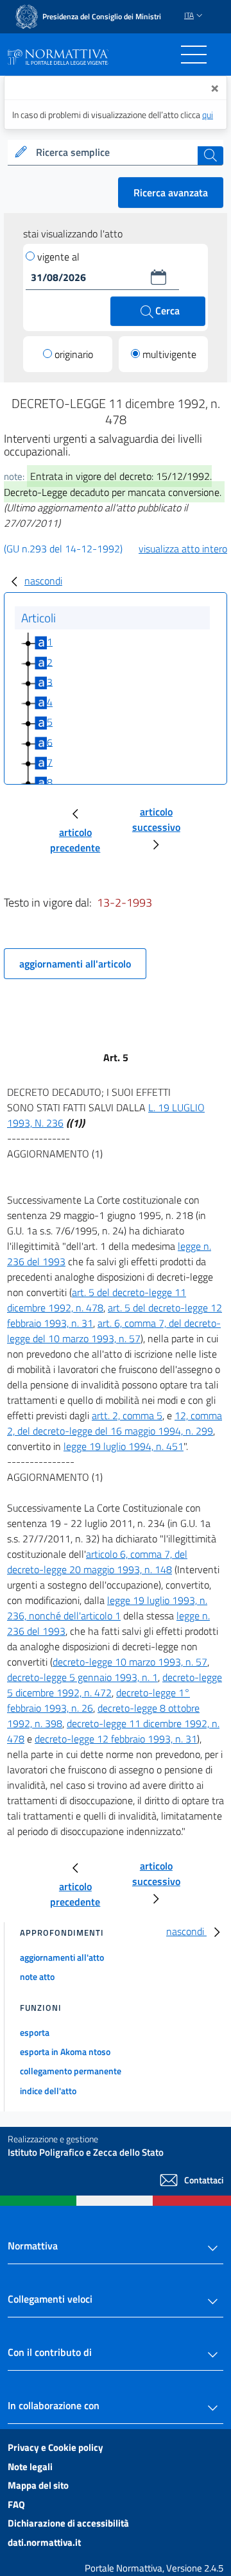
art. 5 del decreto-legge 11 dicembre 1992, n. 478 (97, 1300)
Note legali (30, 2467)
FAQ (16, 2504)
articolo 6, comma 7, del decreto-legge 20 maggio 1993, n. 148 (97, 1562)
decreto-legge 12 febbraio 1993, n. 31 (116, 1739)
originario (74, 354)
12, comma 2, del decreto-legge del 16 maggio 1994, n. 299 (115, 1423)
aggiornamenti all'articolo (75, 964)
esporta (35, 2032)
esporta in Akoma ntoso (65, 2051)
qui (208, 115)
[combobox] (116, 153)
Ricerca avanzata (171, 192)
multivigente (169, 354)
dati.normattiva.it (44, 2542)
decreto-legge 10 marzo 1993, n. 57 (130, 1662)
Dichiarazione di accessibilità (68, 2523)
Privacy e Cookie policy (56, 2447)
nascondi (43, 581)
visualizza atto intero (183, 549)
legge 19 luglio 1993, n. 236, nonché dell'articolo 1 (107, 1608)
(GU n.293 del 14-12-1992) (63, 549)
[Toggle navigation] (194, 55)
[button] (158, 277)
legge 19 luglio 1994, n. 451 (124, 1446)
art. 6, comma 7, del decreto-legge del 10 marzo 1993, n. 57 (114, 1331)
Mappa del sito (38, 2485)
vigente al (58, 257)
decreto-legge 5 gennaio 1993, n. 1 (82, 1677)
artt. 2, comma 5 (127, 1415)
